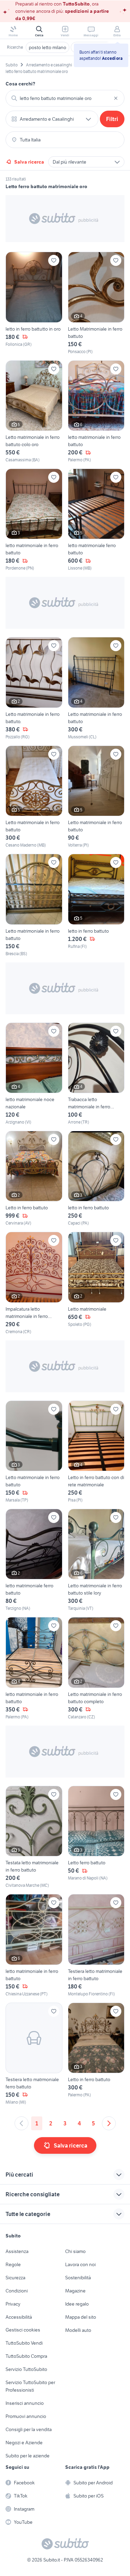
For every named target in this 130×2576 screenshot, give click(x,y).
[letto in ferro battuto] (96, 905)
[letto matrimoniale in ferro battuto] (96, 412)
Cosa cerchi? (20, 84)
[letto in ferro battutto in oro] (34, 303)
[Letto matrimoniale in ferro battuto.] (34, 688)
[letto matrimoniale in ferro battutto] (34, 1668)
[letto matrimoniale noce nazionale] (34, 1074)
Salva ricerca (29, 162)
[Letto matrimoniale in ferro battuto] (96, 688)
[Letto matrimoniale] (96, 1283)
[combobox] (65, 98)
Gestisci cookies (23, 2330)
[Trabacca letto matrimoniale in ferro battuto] (96, 1074)
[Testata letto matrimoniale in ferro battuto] (34, 1837)
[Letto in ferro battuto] (34, 1179)
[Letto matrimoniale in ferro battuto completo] (96, 1668)
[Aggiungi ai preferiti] (54, 260)
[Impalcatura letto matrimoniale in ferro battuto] (34, 1283)
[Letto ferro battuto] (96, 1837)
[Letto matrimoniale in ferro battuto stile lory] (96, 1560)
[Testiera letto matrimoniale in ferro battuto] (96, 1945)
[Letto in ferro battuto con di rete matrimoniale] (96, 1452)
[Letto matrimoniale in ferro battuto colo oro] (34, 412)
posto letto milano (47, 47)
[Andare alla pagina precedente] (21, 2123)
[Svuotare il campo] (116, 98)
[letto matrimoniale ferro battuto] (96, 520)
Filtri (112, 119)
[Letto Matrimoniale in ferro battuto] (96, 303)
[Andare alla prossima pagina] (109, 2123)
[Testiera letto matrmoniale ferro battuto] (34, 2054)
